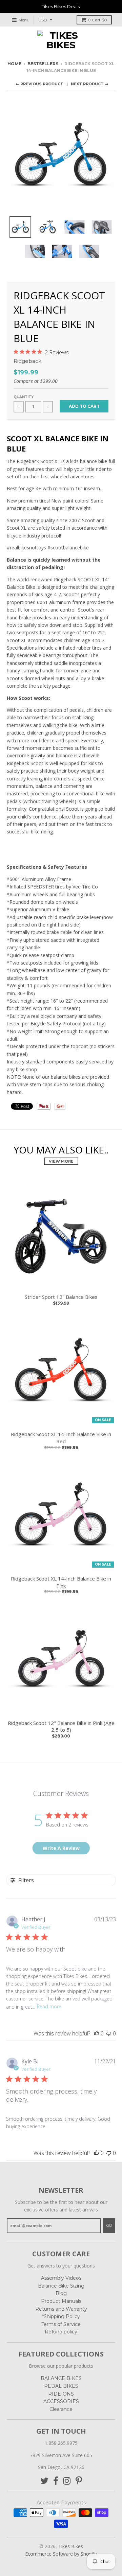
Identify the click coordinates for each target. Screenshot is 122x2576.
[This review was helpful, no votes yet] (97, 2033)
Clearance (61, 2409)
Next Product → (90, 84)
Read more (49, 2006)
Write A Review (61, 1848)
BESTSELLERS (43, 64)
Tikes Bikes (71, 2546)
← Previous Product (39, 84)
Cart (97, 20)
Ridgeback (27, 361)
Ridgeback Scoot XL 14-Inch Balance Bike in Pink (61, 1582)
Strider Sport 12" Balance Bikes (61, 1297)
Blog (61, 2293)
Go (109, 2225)
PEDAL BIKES (61, 2386)
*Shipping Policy (61, 2316)
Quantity (24, 397)
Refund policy (61, 2332)
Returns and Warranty (61, 2309)
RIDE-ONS (61, 2394)
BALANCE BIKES (61, 2378)
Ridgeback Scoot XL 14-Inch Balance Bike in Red (61, 1438)
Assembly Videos (61, 2278)
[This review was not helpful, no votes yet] (109, 2033)
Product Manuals (61, 2301)
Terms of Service (61, 2324)
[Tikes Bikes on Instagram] (67, 2481)
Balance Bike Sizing (61, 2286)
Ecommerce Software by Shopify (61, 2554)
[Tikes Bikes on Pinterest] (79, 2481)
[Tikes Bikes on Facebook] (56, 2481)
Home (14, 64)
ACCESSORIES (61, 2401)
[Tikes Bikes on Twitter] (44, 2481)
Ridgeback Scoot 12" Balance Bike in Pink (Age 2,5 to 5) (61, 1726)
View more (61, 1161)
